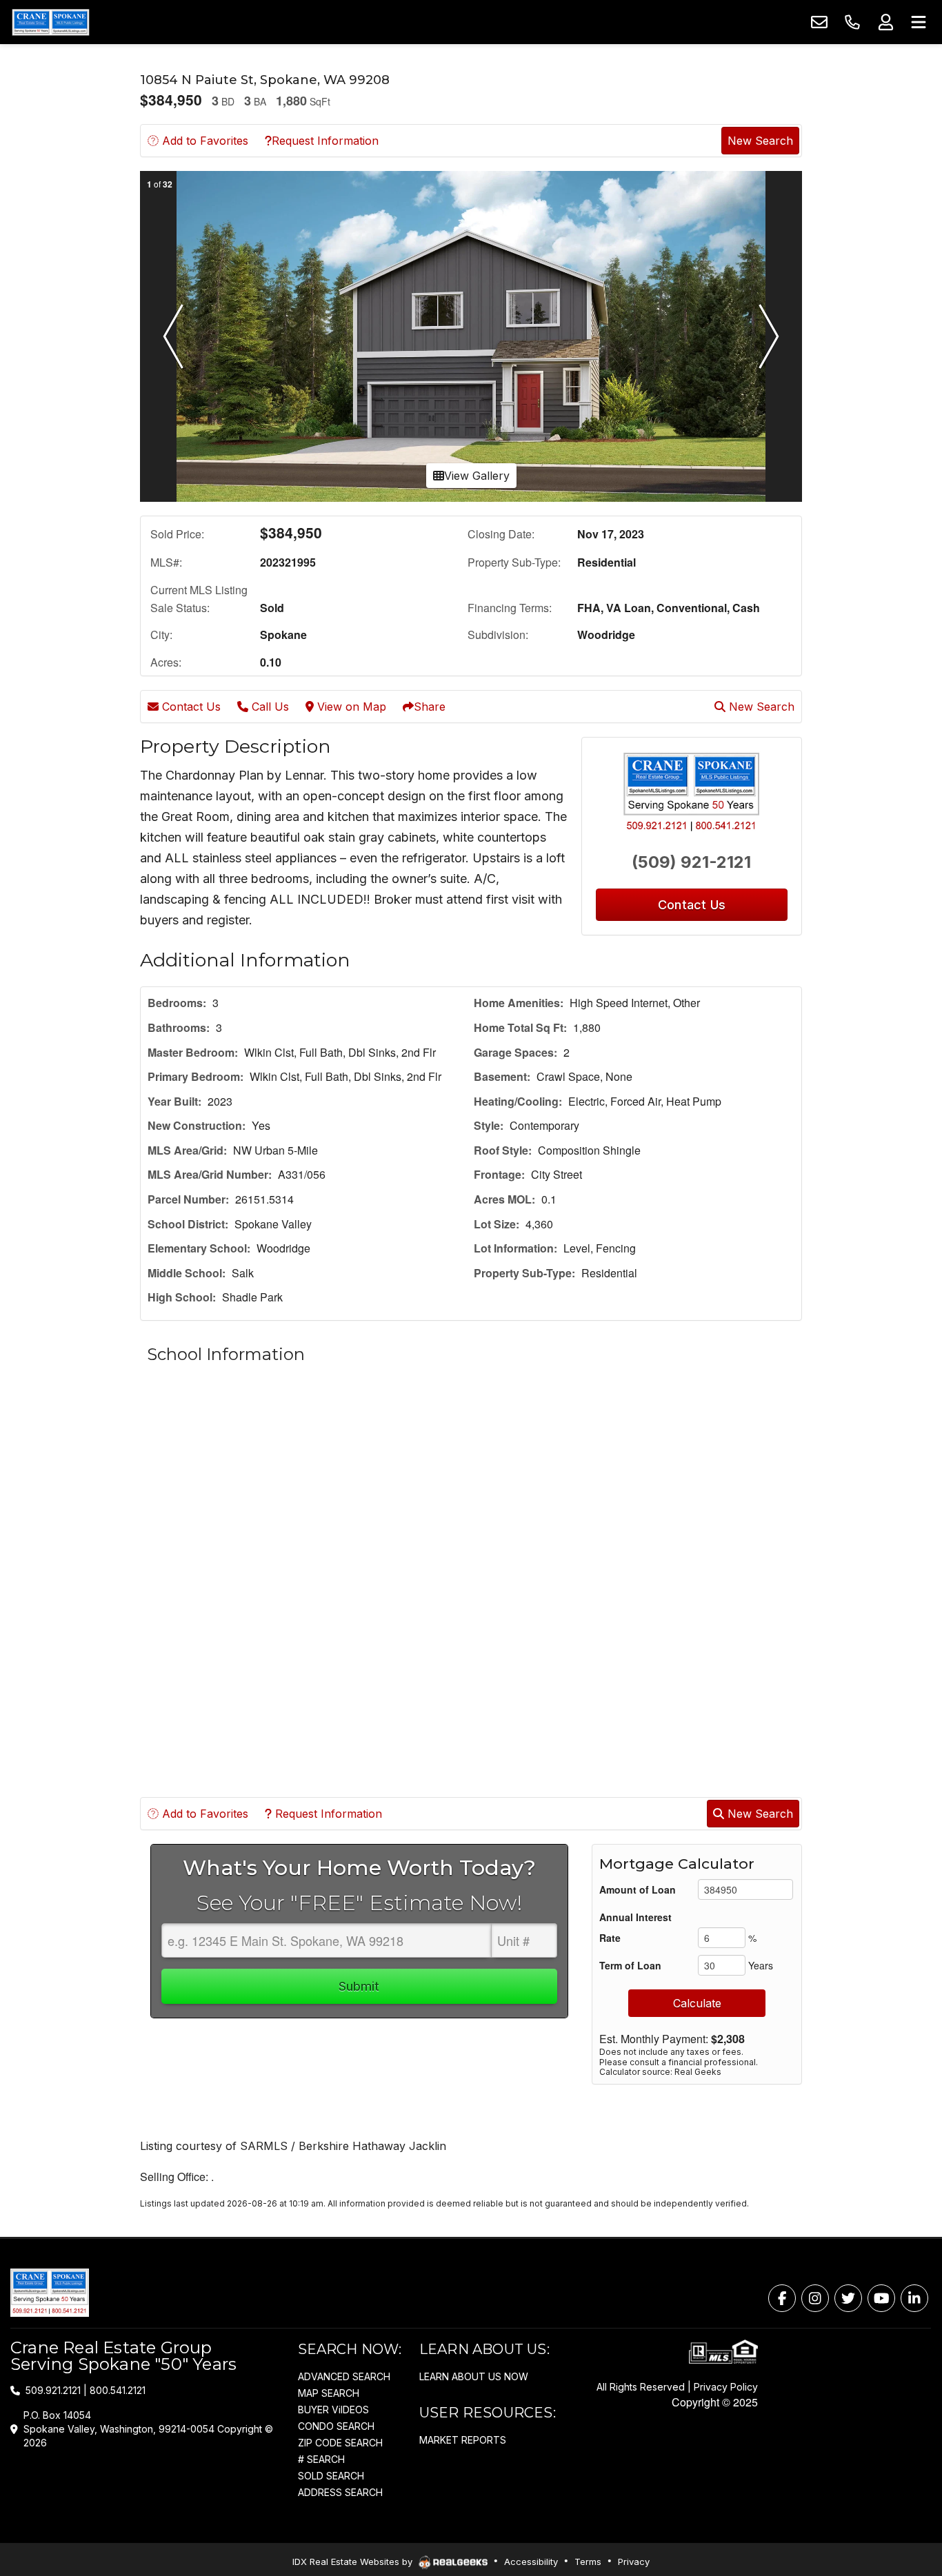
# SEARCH (321, 2459)
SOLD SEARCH (331, 2476)
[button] (173, 336)
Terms (588, 2562)
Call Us (269, 707)
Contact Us (190, 707)
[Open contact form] (819, 22)
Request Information (325, 141)
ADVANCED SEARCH (344, 2376)
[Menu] (919, 22)
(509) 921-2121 (691, 862)
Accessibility (531, 2562)
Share (430, 707)
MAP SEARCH (329, 2393)
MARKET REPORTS (463, 2440)
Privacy (634, 2562)
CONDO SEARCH (336, 2426)
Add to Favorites (203, 141)
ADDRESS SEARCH (340, 2492)
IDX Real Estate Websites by (354, 2562)
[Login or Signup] (885, 22)
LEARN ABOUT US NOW (474, 2376)
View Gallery (477, 476)
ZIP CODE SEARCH (340, 2443)
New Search (760, 141)
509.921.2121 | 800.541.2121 (86, 2390)
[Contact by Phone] (852, 22)
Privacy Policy (726, 2387)
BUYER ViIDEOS (333, 2410)
